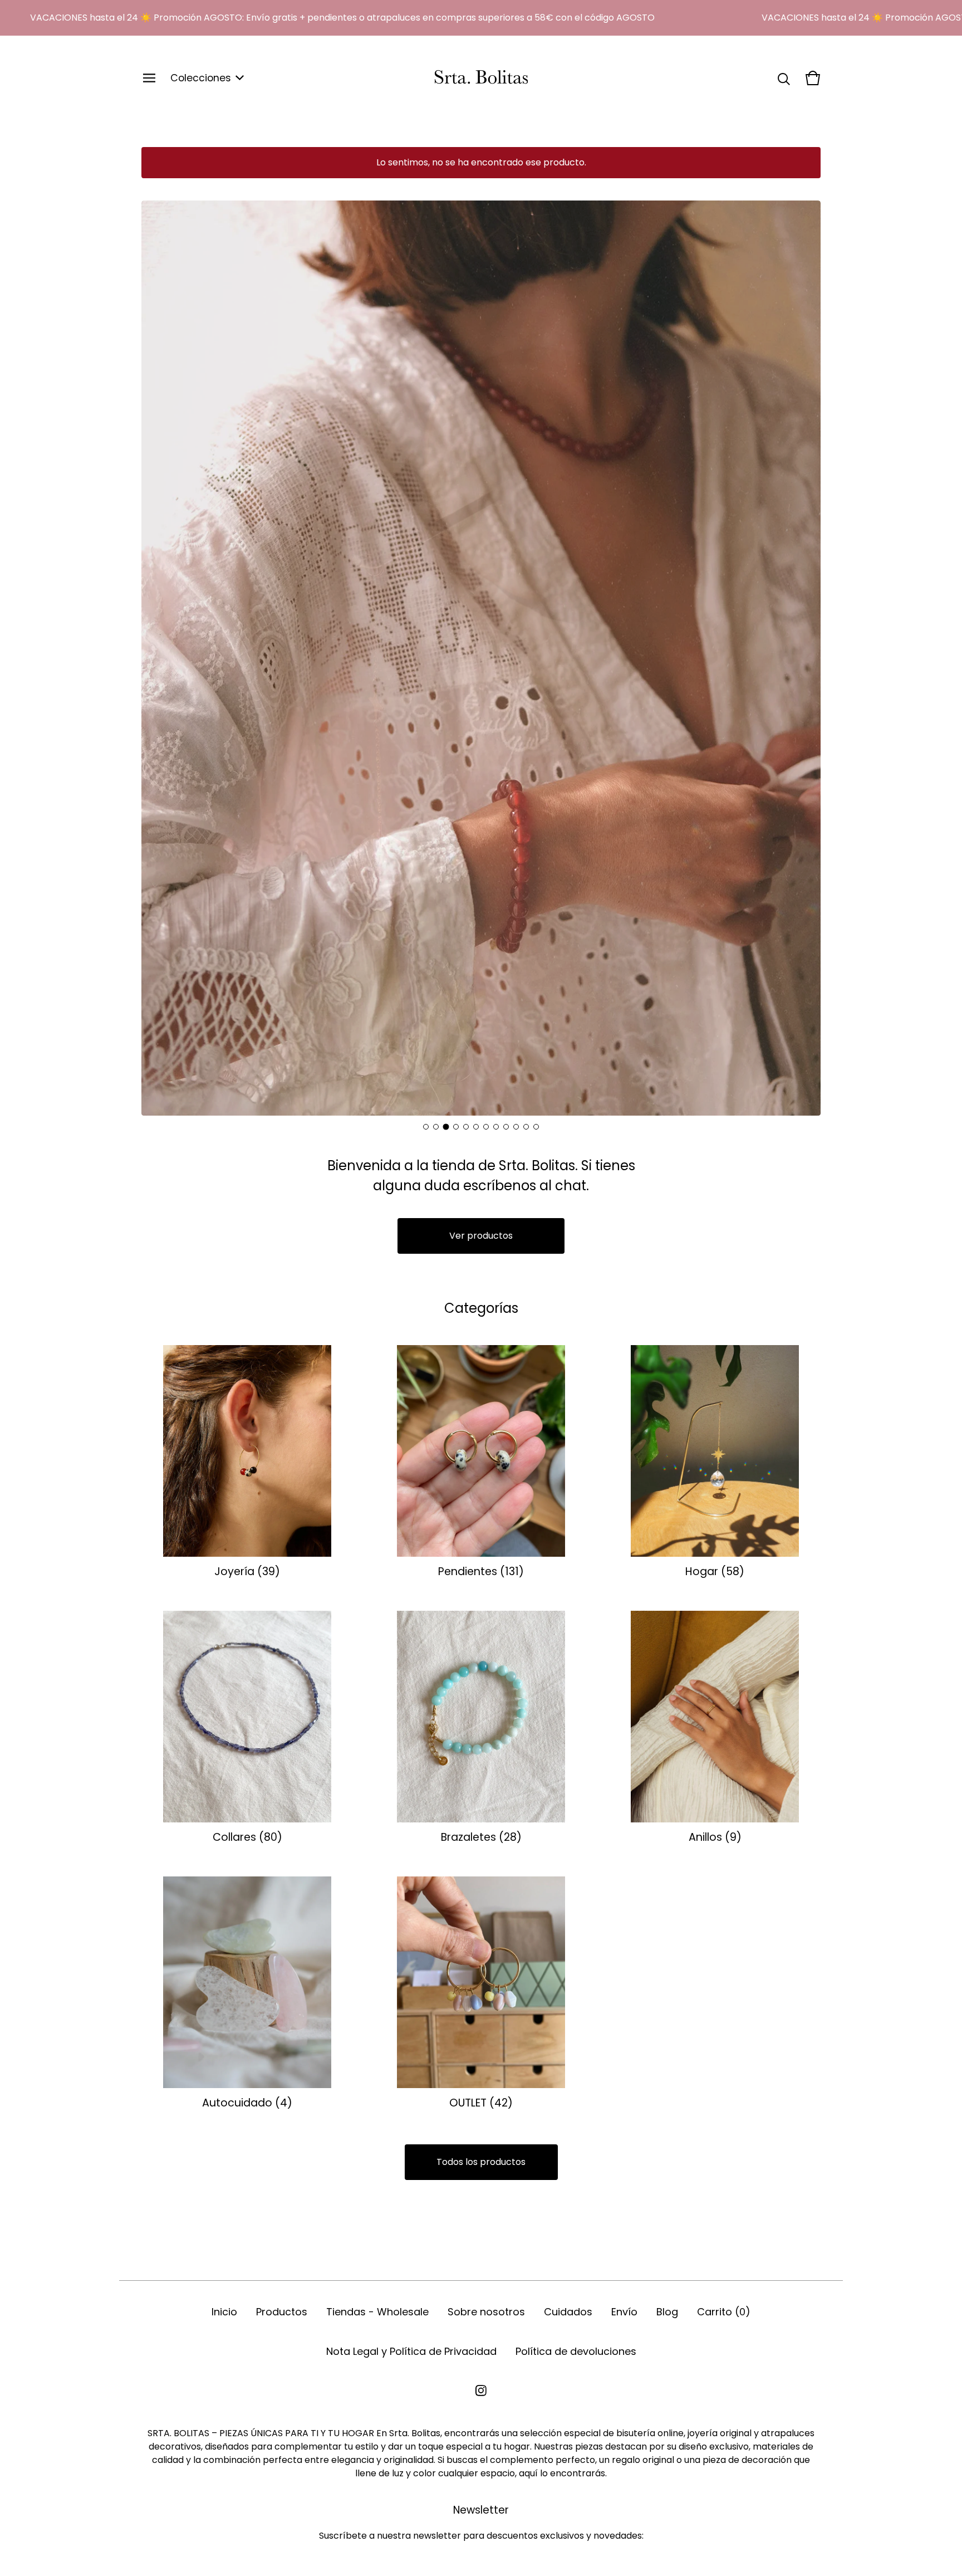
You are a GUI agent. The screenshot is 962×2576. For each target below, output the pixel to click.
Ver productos (481, 1236)
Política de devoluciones (576, 2351)
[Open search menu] (784, 78)
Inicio (224, 2312)
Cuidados (568, 2312)
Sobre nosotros (486, 2312)
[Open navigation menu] (149, 78)
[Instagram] (481, 2391)
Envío (624, 2312)
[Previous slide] (159, 658)
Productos (282, 2312)
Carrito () (724, 2312)
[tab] (426, 1127)
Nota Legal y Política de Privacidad (411, 2351)
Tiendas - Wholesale (377, 2312)
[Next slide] (803, 658)
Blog (667, 2312)
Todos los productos (481, 2162)
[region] (481, 18)
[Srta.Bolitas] (481, 78)
